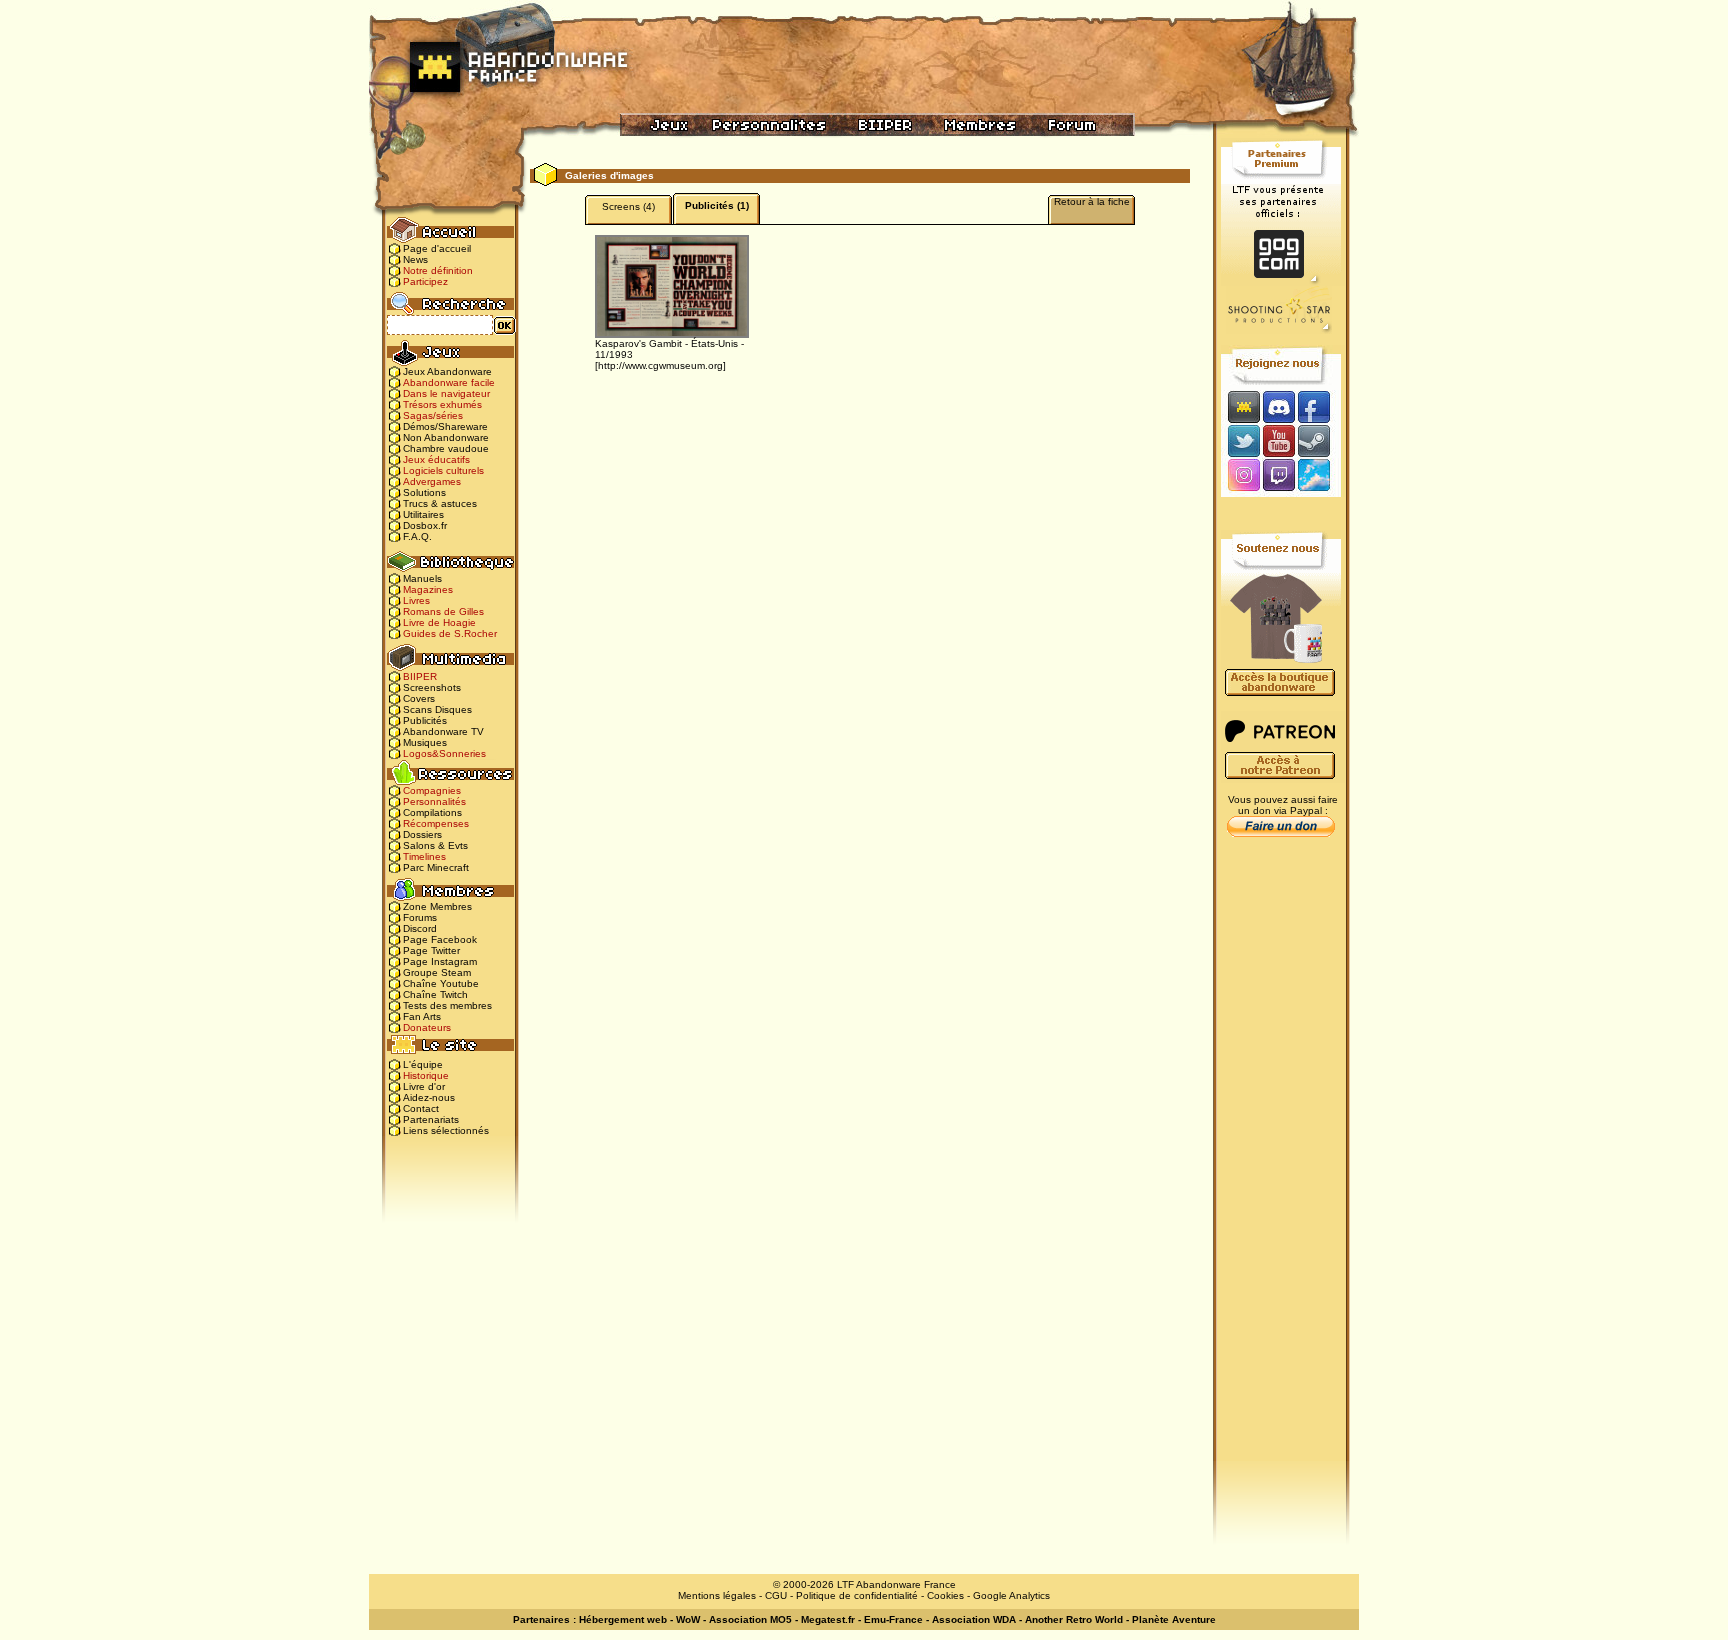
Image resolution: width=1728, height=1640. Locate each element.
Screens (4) (628, 206)
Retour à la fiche (1092, 201)
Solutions (424, 492)
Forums (420, 917)
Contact (421, 1108)
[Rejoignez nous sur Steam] (1320, 440)
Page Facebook (440, 939)
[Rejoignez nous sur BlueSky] (1320, 476)
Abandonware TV (443, 731)
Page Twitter (431, 950)
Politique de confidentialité (857, 1595)
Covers (419, 698)
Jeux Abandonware (447, 371)
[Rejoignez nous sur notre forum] (1241, 406)
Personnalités (434, 801)
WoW (688, 1619)
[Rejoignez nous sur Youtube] (1278, 440)
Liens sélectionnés (446, 1130)
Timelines (424, 856)
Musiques (425, 742)
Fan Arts (422, 1016)
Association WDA (974, 1619)
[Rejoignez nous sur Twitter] (1241, 440)
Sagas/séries (433, 415)
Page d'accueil (437, 248)
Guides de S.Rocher (450, 633)
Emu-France (893, 1619)
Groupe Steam (437, 972)
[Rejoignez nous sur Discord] (1278, 406)
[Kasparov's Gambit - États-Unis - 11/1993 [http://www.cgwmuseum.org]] (672, 285)
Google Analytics (1011, 1595)
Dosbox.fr (425, 525)
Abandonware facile (449, 382)
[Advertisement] (1281, 1161)
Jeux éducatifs (436, 459)
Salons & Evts (435, 845)
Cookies (945, 1595)
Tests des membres (447, 1005)
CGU (776, 1595)
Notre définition (438, 270)
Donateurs (427, 1027)
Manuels (422, 578)
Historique (426, 1075)
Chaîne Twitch (435, 994)
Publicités (425, 720)
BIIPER (420, 676)
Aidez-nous (429, 1097)
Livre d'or (424, 1086)
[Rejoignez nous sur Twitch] (1278, 476)
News (415, 259)
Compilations (432, 812)
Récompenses (436, 823)
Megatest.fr (828, 1619)
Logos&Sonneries (444, 753)
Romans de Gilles (443, 611)
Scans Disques (437, 709)
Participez (425, 281)
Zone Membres (437, 906)
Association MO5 (750, 1619)
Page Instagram (440, 961)
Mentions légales (717, 1595)
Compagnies (432, 790)
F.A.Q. (417, 536)
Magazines (428, 589)
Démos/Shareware (445, 426)
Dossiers (422, 834)
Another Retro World (1074, 1619)
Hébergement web (623, 1619)
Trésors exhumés (442, 404)
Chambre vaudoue (446, 448)
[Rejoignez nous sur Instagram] (1241, 476)
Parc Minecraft (436, 867)
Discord (420, 928)
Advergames (432, 481)
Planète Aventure (1174, 1619)
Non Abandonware (446, 437)
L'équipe (423, 1064)
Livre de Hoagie (439, 622)
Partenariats (431, 1119)
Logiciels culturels (443, 470)
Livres (416, 600)
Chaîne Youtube (441, 983)
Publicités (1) (717, 205)
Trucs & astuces (440, 503)
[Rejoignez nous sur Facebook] (1320, 406)
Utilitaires (423, 514)
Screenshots (432, 687)
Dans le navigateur (446, 393)
